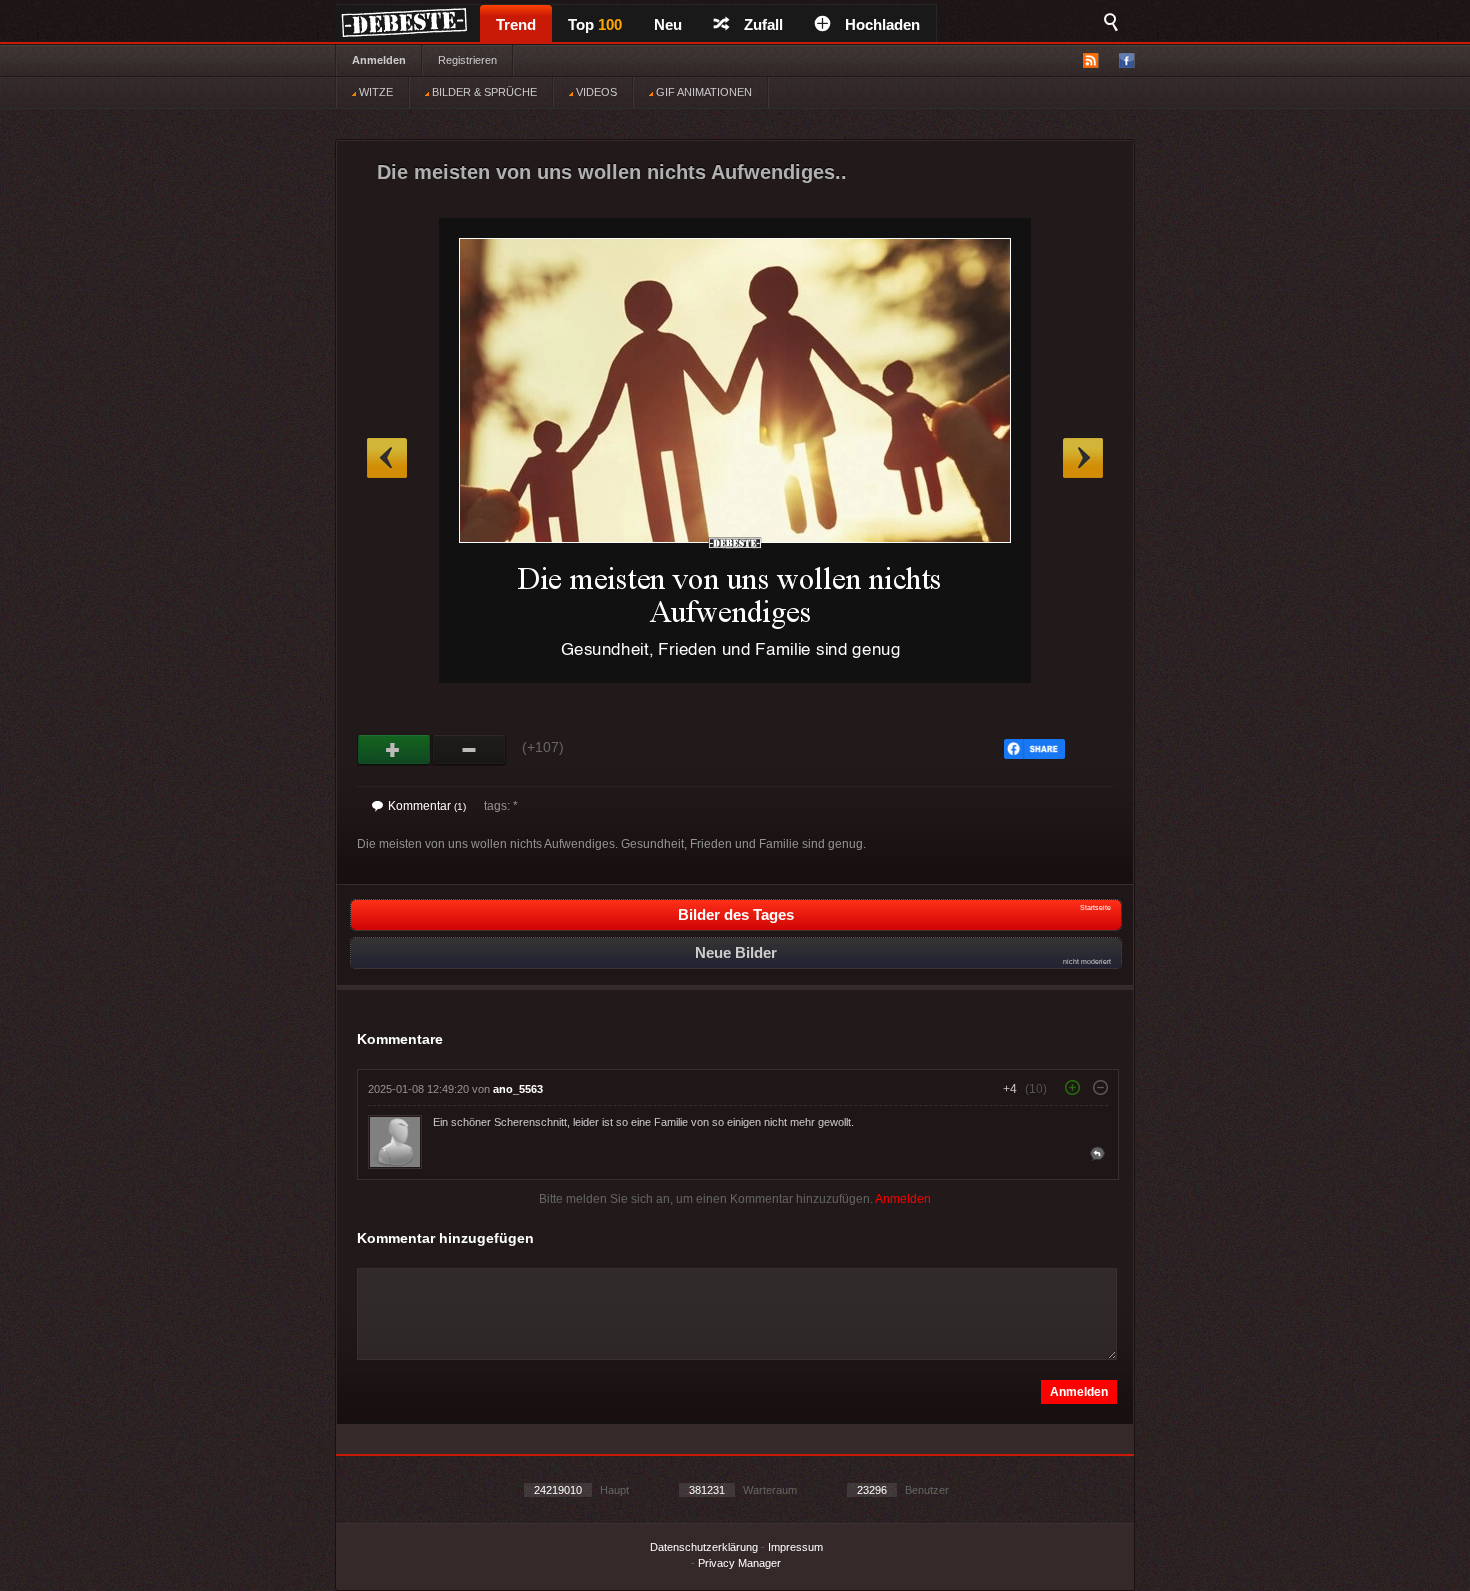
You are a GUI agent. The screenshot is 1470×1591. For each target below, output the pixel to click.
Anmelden (379, 60)
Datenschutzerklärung (704, 1547)
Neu (668, 24)
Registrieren (467, 60)
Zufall (763, 24)
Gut (394, 750)
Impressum (795, 1547)
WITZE (374, 92)
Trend (516, 24)
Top (595, 24)
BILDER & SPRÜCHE (483, 92)
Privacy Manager (739, 1563)
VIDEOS (595, 92)
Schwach (469, 750)
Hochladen (882, 24)
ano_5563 (518, 1089)
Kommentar (427, 806)
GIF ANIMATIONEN (702, 92)
